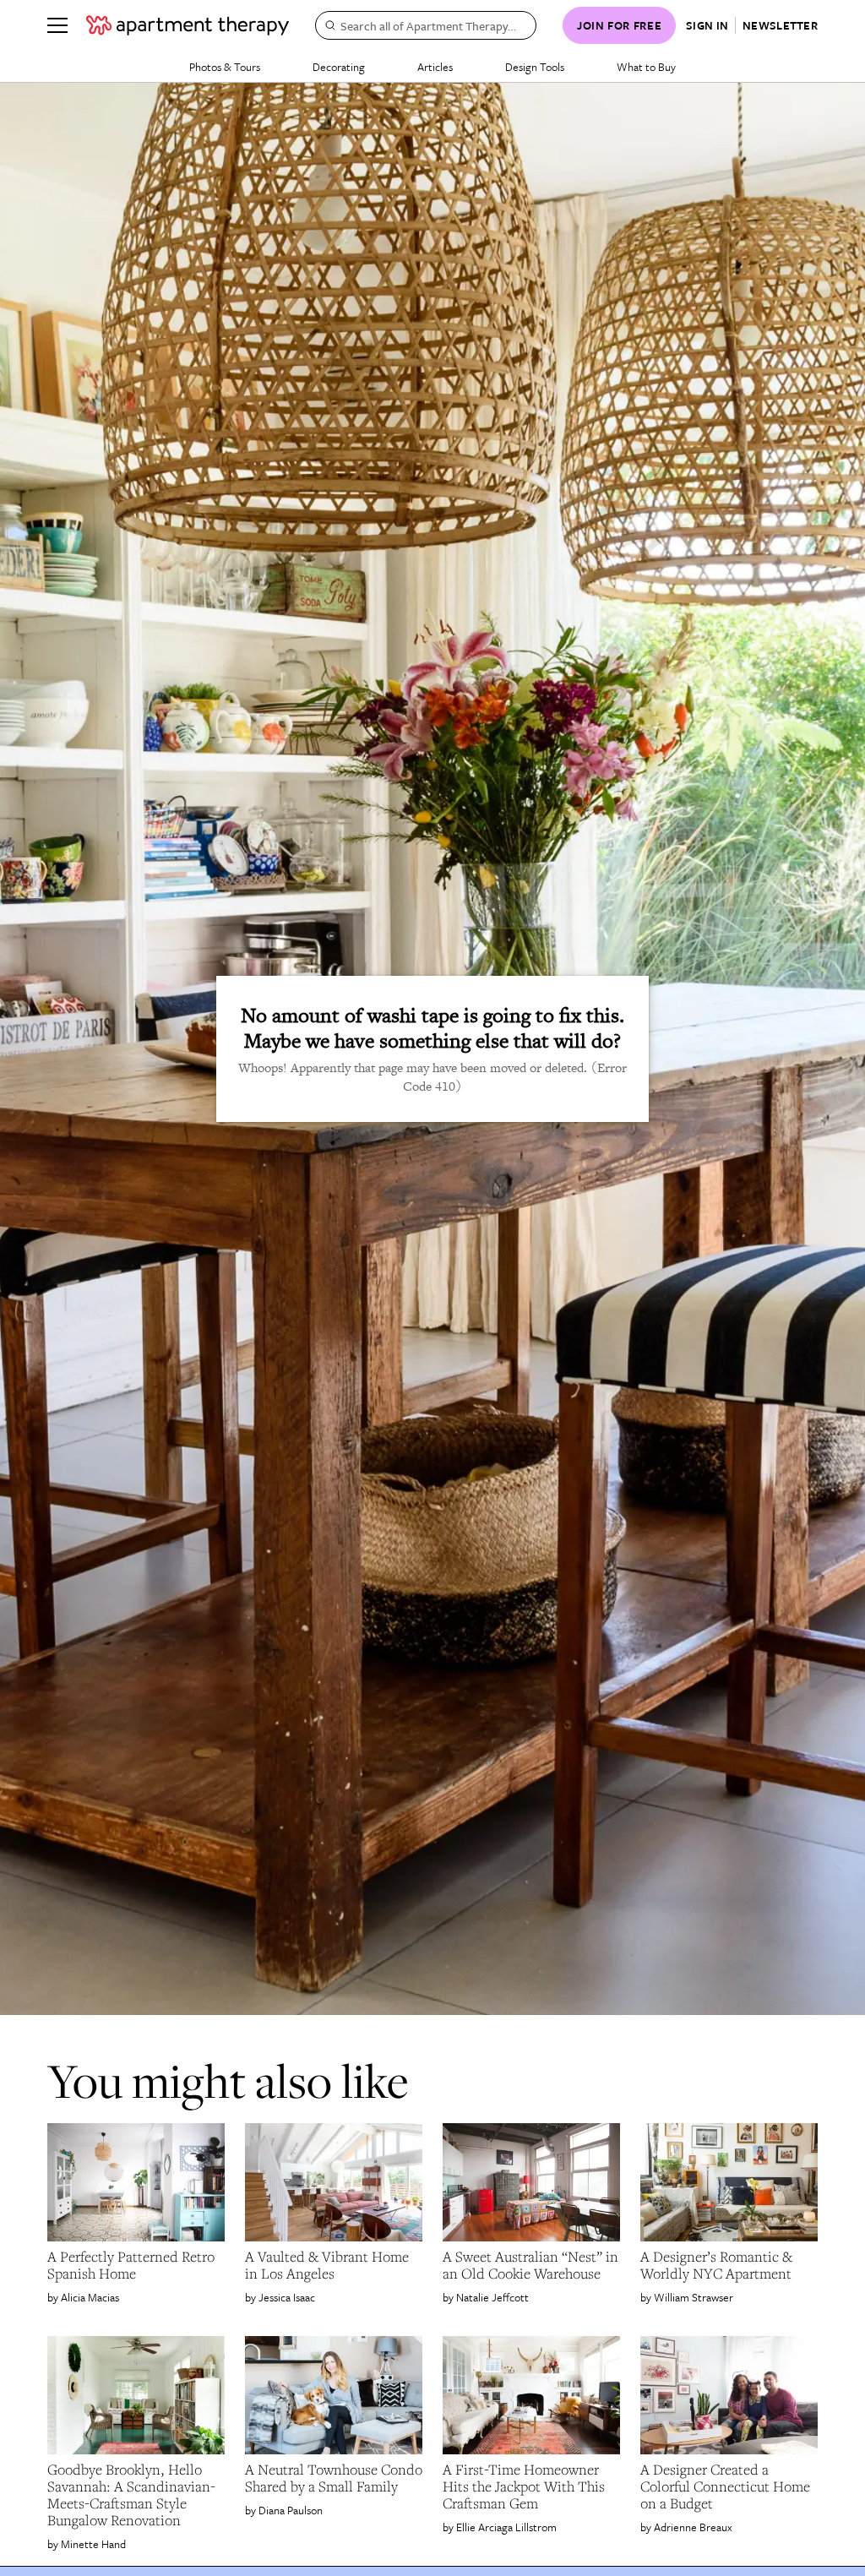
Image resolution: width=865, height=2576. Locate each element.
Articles (435, 67)
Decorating (339, 67)
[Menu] (57, 25)
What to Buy (646, 67)
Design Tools (535, 67)
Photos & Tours (225, 67)
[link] (136, 2265)
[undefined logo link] (188, 25)
